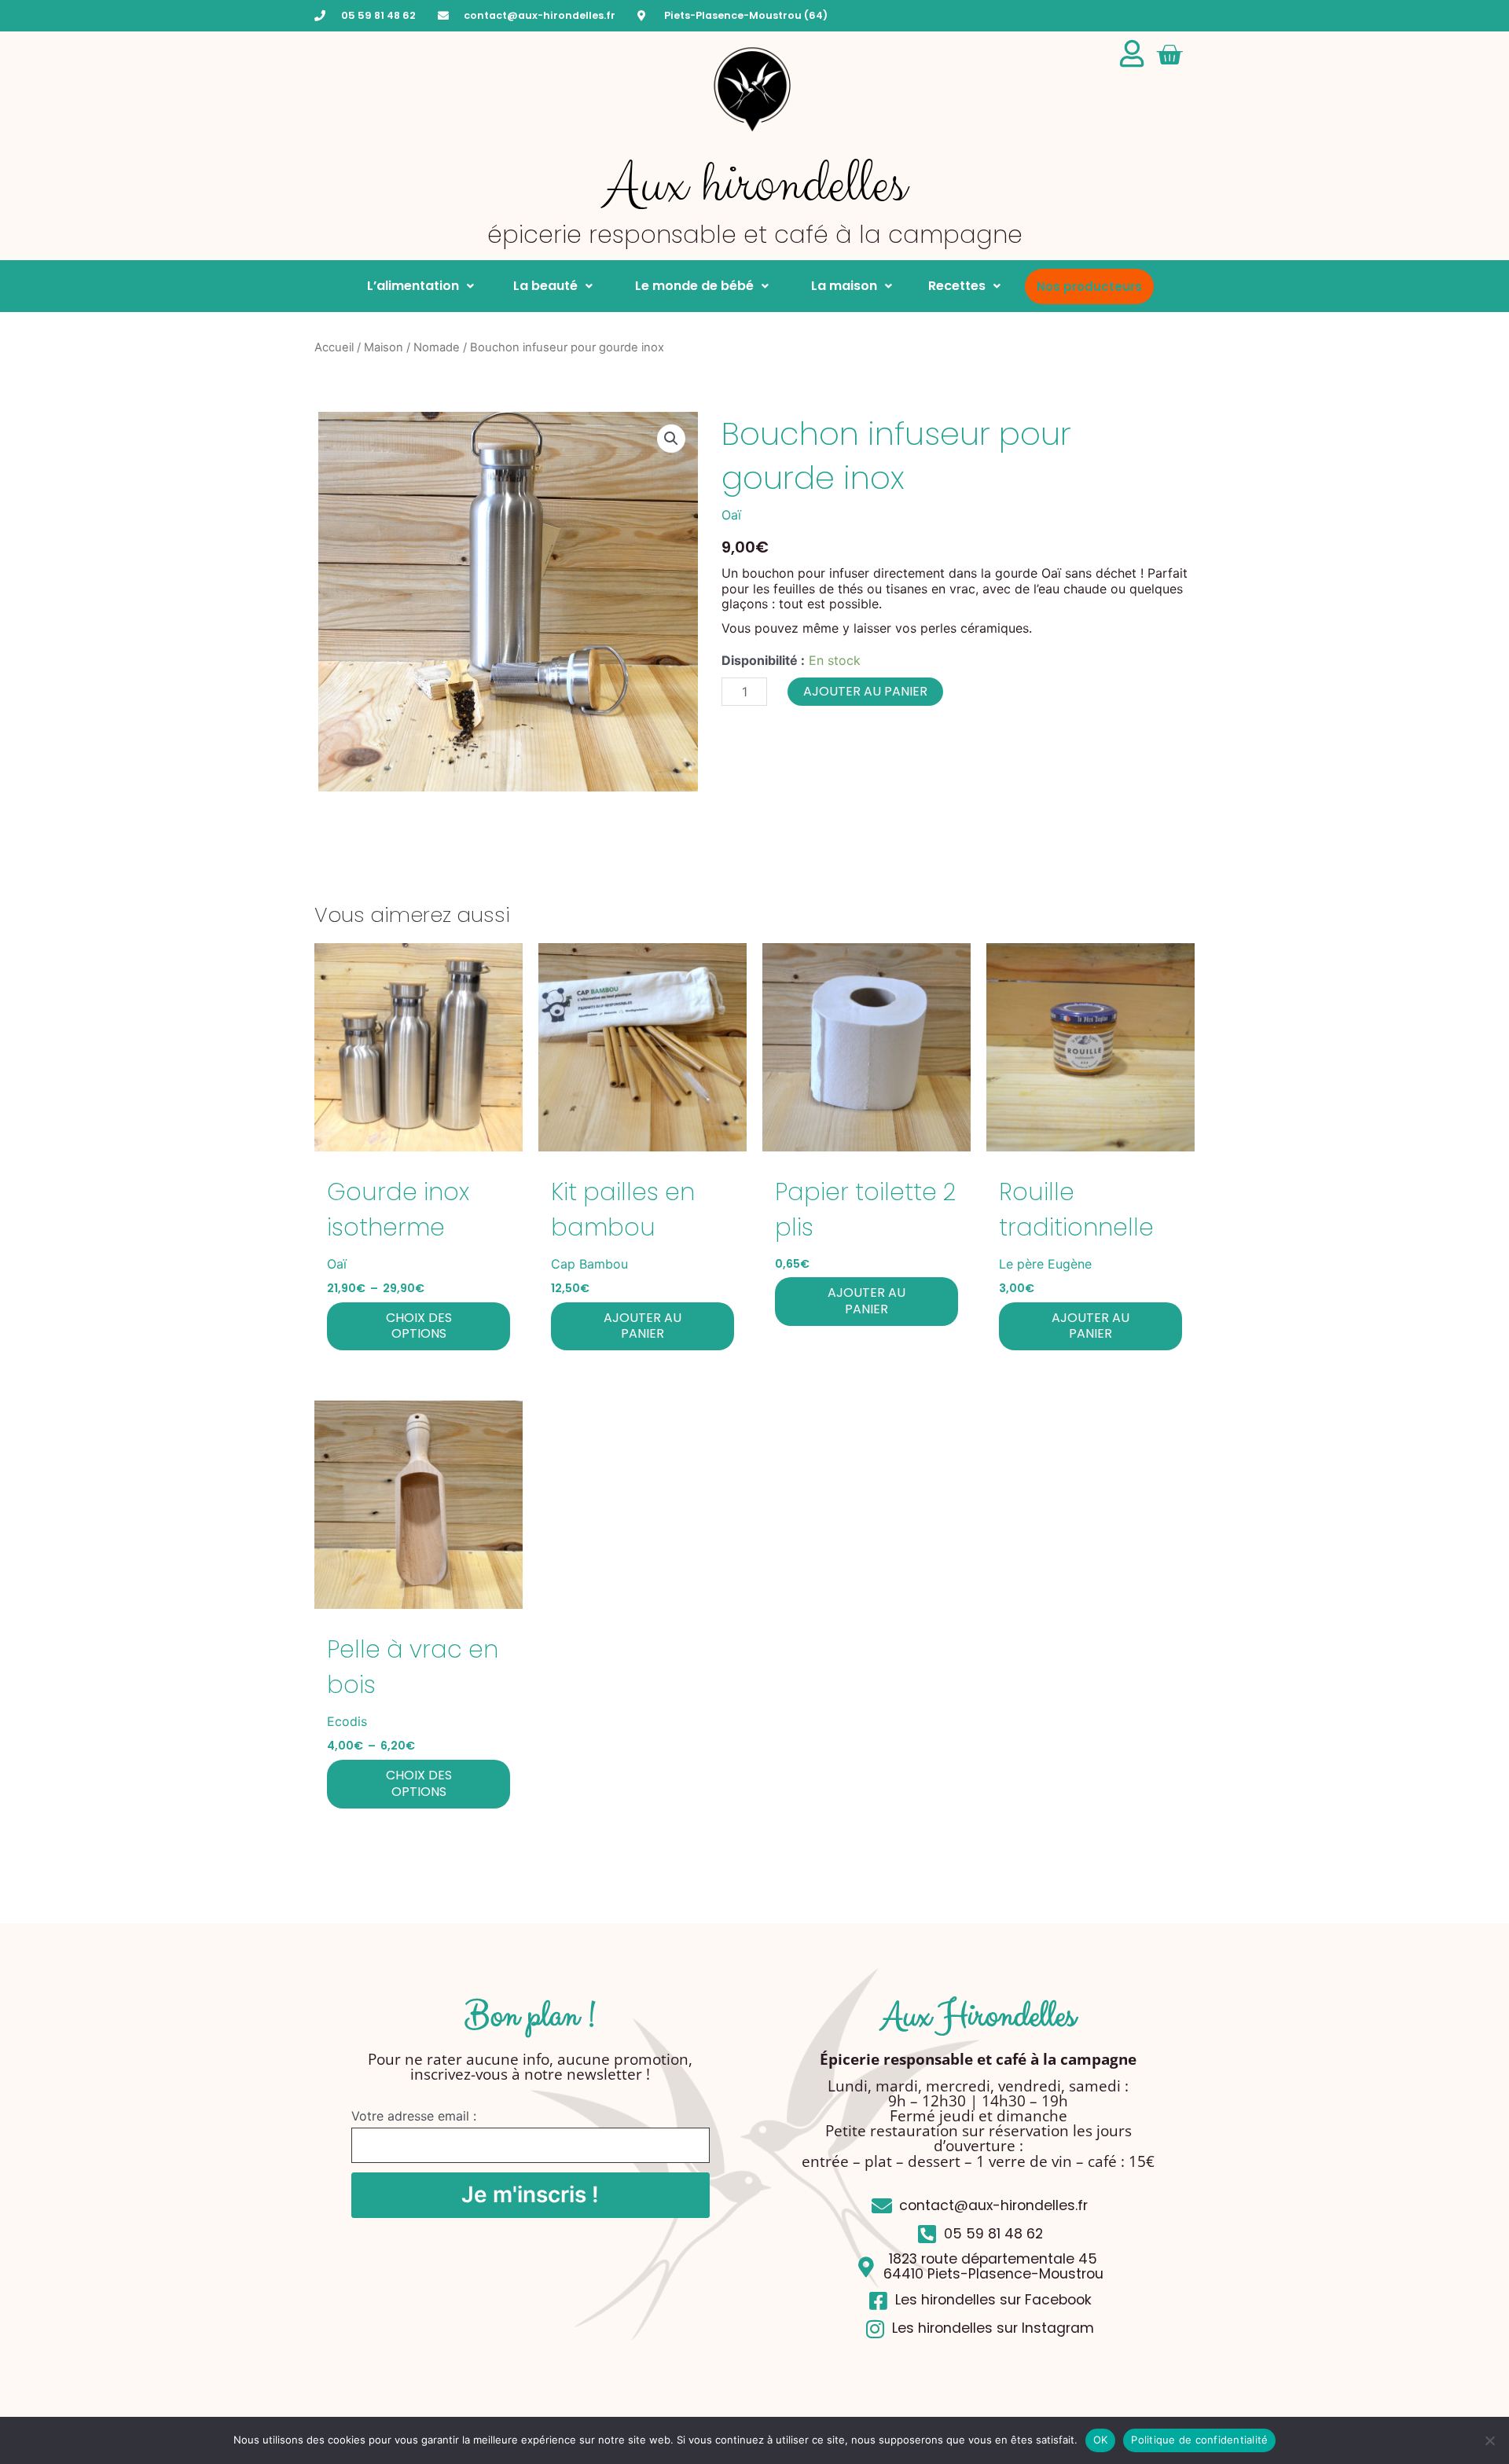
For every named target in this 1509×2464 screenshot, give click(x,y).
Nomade (437, 347)
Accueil (334, 347)
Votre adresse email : (414, 2116)
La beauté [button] (544, 286)
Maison (384, 347)
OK (1101, 2440)
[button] (671, 439)
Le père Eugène (1045, 1264)
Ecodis (347, 1721)
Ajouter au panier (865, 691)
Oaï (731, 515)
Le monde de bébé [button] (691, 286)
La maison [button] (841, 286)
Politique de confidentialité (1199, 2440)
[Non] (1489, 2440)
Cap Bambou (589, 1264)
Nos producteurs (1089, 286)
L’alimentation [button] (413, 286)
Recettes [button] (957, 286)
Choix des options (419, 1326)
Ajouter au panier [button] (643, 1326)
